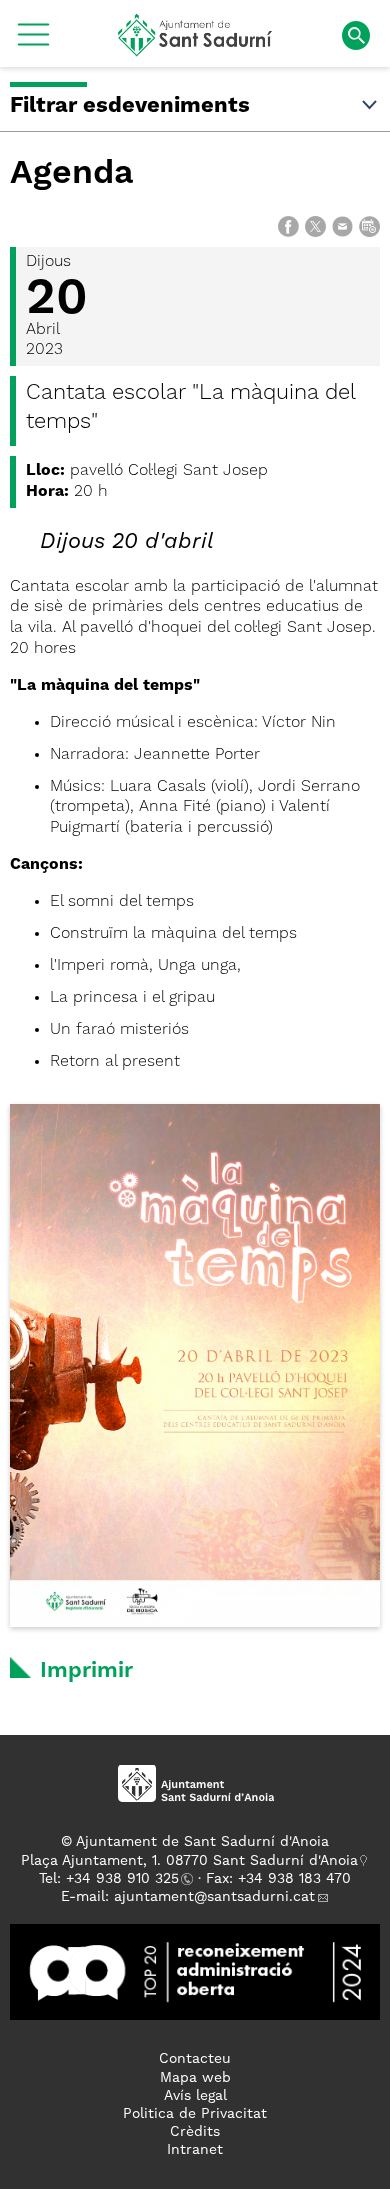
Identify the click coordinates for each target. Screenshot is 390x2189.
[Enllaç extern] (195, 1972)
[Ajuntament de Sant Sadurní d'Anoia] (195, 49)
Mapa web (195, 2078)
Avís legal (195, 2096)
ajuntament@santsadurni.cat (214, 1897)
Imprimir (86, 1671)
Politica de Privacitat (195, 2114)
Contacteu (195, 2059)
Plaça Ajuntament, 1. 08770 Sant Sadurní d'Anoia (189, 1861)
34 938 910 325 (126, 1879)
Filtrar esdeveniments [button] (130, 106)
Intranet (195, 2150)
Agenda (72, 174)
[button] (33, 42)
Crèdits (195, 2132)
